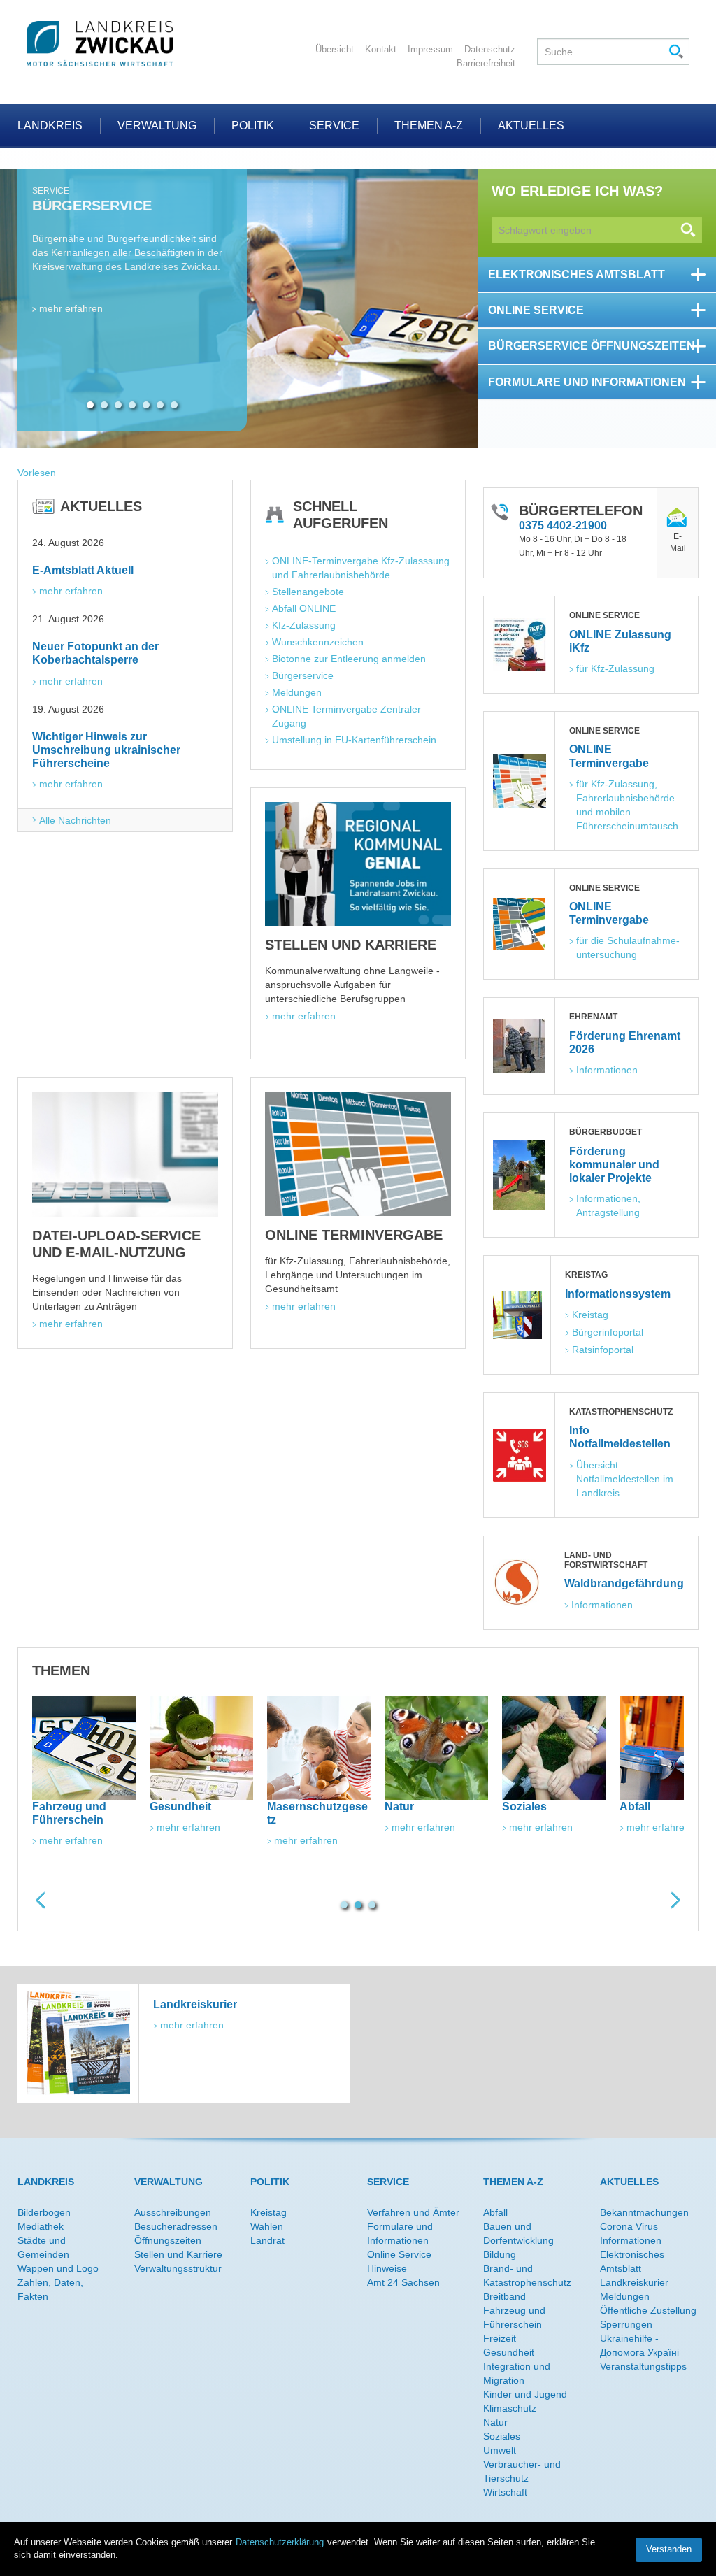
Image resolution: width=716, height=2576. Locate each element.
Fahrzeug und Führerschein (514, 2317)
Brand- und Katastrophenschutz (527, 2275)
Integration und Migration (517, 2373)
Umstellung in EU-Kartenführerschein (354, 740)
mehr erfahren (71, 378)
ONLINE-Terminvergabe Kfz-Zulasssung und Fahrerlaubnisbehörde (361, 568)
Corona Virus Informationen (631, 2233)
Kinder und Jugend (525, 2394)
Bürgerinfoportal (608, 1332)
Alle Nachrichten (75, 820)
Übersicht (335, 49)
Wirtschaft (505, 2492)
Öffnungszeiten (168, 2240)
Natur (495, 2422)
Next (675, 1900)
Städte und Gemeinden (43, 2247)
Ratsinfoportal (603, 1350)
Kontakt (381, 49)
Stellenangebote (308, 592)
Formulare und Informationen (400, 2233)
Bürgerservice (303, 675)
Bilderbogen (44, 2212)
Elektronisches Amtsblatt (632, 2261)
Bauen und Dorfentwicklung (518, 2233)
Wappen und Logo (58, 2268)
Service (334, 126)
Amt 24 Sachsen (403, 2282)
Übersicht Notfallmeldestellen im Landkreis (626, 1479)
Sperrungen (626, 2324)
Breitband (504, 2296)
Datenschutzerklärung (280, 2542)
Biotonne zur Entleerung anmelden (349, 659)
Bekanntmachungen (644, 2212)
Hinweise (387, 2268)
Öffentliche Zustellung (648, 2310)
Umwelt (500, 2450)
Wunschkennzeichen (318, 642)
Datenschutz (490, 49)
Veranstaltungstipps (643, 2366)
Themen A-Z (429, 126)
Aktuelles (531, 126)
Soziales (502, 2436)
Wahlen (267, 2226)
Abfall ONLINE (304, 608)
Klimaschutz (510, 2408)
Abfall (495, 2212)
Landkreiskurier (634, 2282)
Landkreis (50, 126)
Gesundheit (509, 2352)
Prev (41, 1900)
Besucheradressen (176, 2226)
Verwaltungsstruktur (178, 2268)
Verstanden (669, 2549)
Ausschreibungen (173, 2212)
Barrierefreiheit (486, 63)
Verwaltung (157, 126)
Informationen (607, 1070)
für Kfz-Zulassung (615, 668)
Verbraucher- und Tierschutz (522, 2471)
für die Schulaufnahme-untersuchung (628, 947)
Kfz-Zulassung (304, 625)
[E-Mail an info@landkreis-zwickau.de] (678, 519)
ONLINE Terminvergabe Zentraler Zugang (348, 716)
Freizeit (500, 2338)
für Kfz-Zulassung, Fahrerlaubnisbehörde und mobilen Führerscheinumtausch (627, 805)
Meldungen (297, 692)
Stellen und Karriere (178, 2254)
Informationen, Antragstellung (609, 1205)
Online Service (399, 2254)
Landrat (267, 2240)
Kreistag (590, 1315)
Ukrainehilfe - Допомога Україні (639, 2345)
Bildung (500, 2254)
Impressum (430, 49)
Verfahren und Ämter (413, 2212)
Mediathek (41, 2226)
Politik (253, 126)
